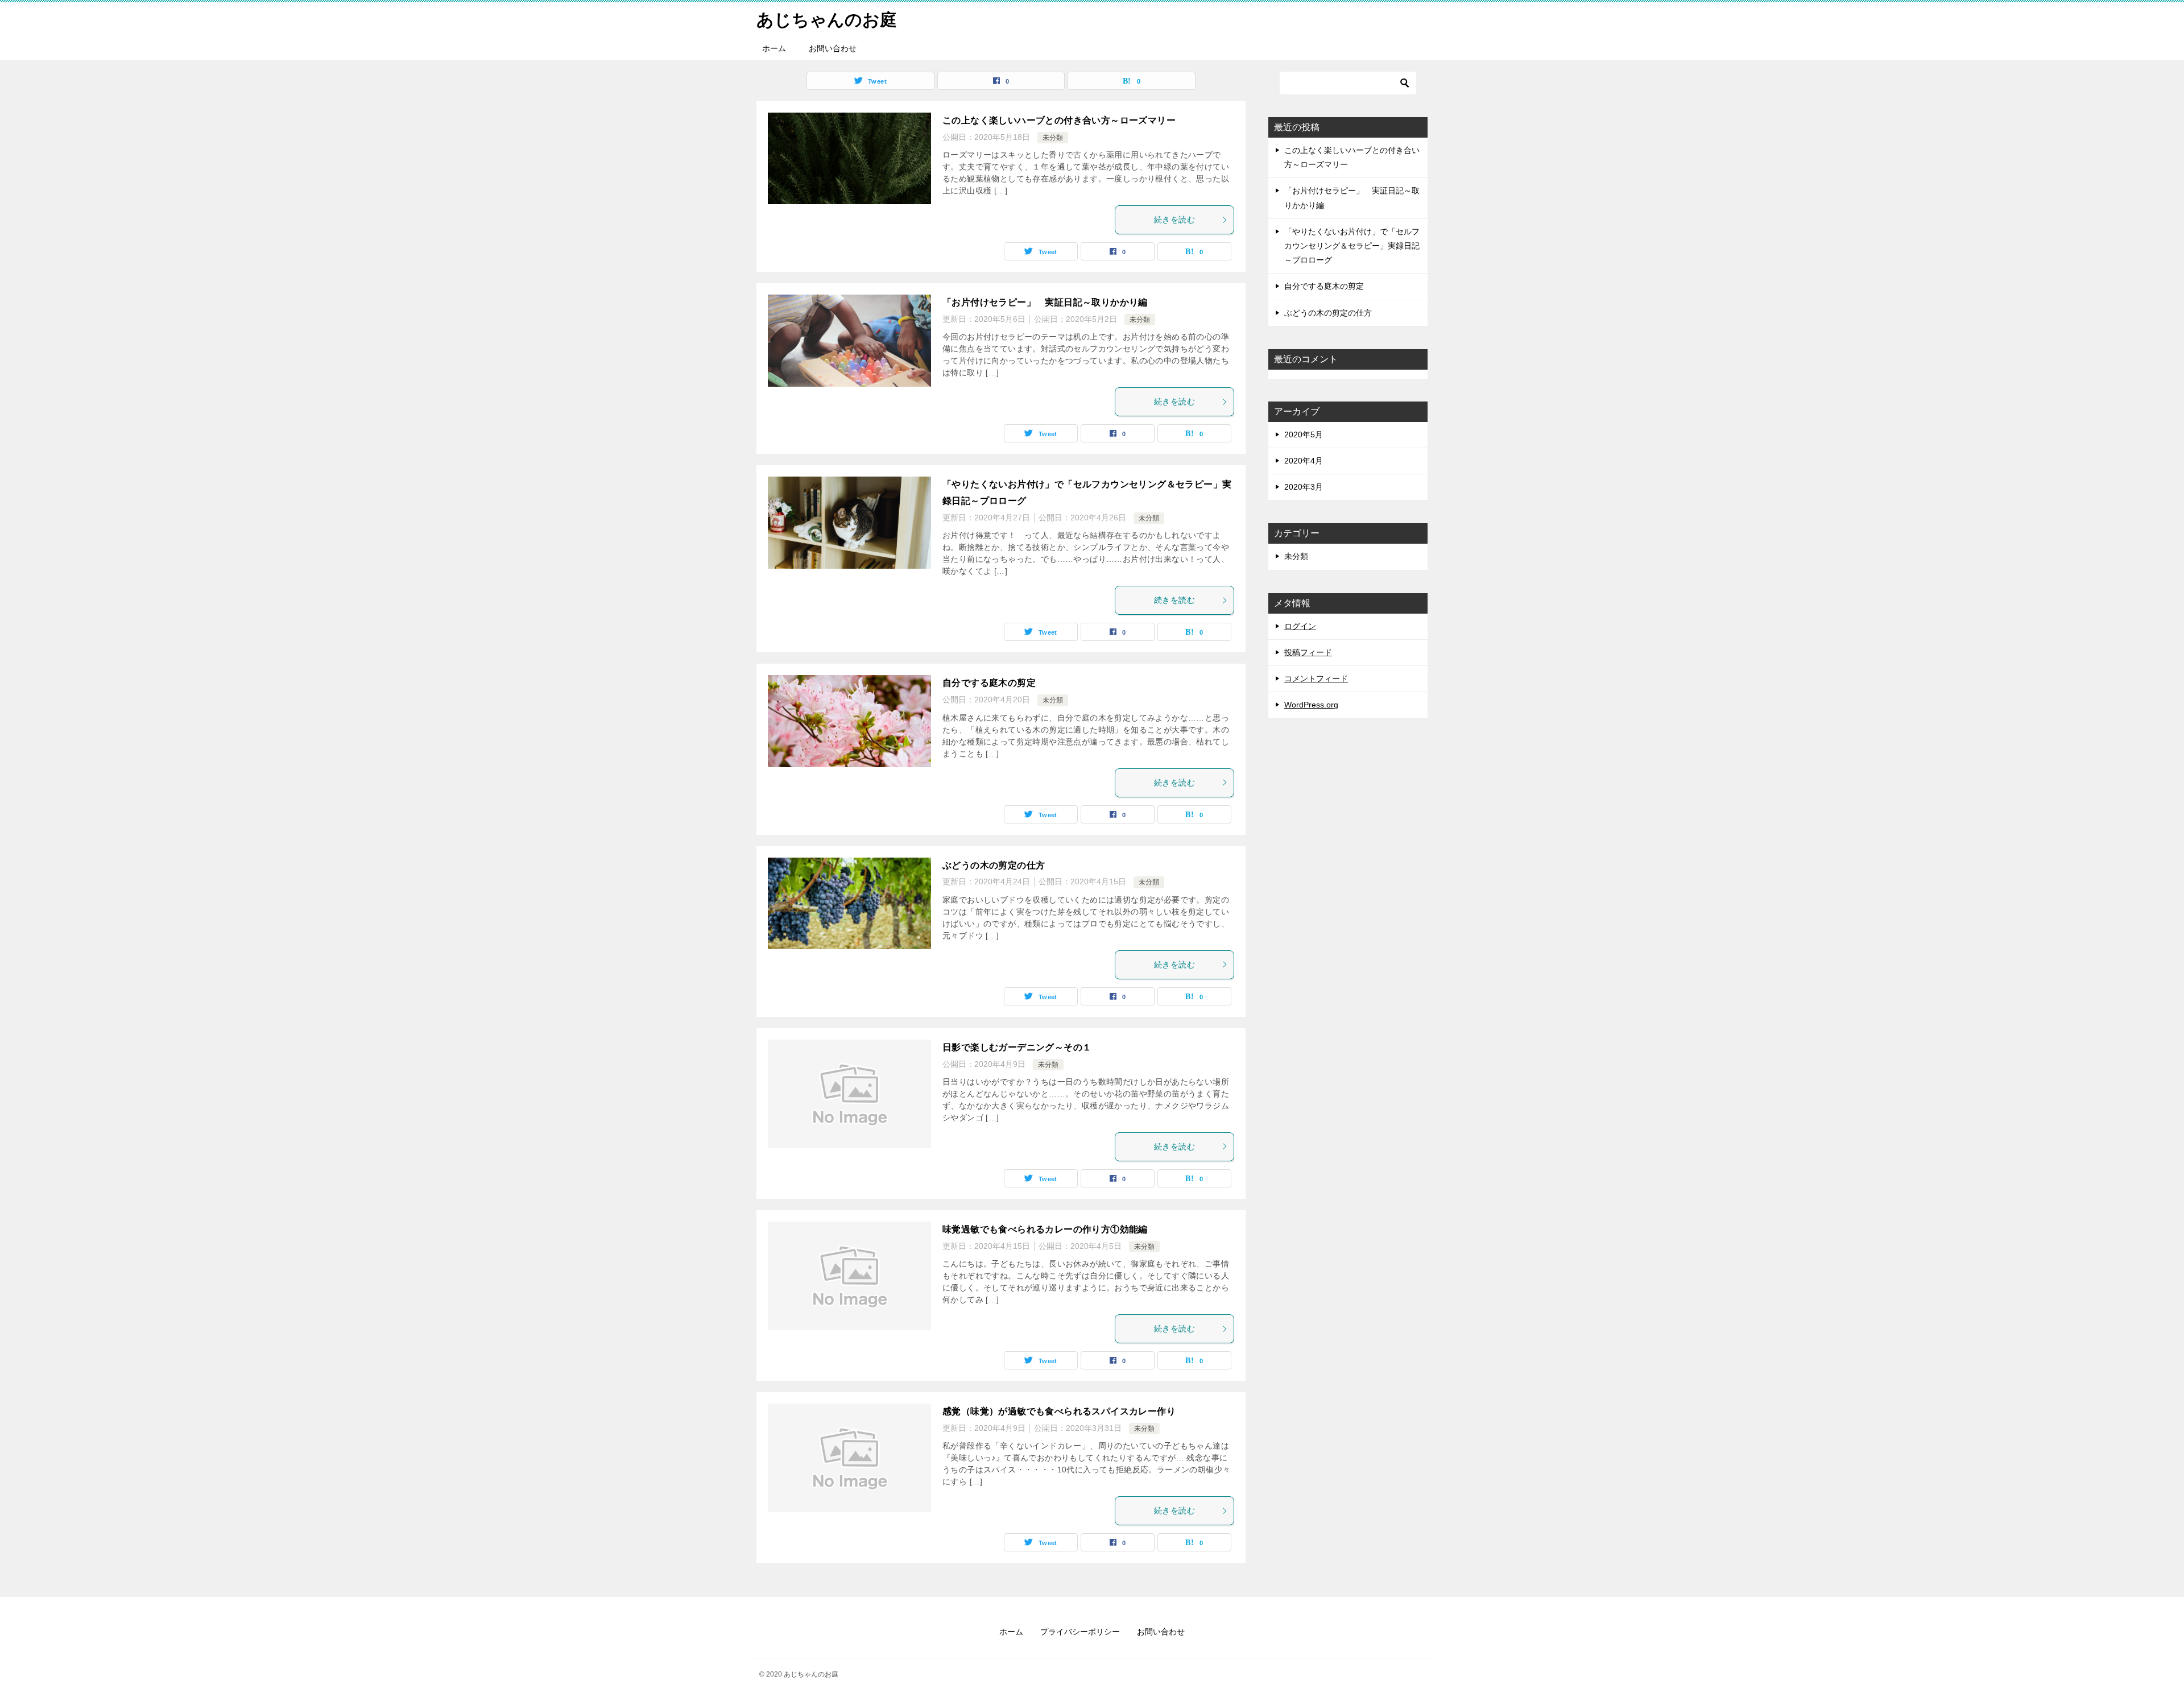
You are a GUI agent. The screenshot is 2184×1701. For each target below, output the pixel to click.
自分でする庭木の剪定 (994, 683)
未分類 (1053, 138)
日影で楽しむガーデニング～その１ (1017, 1047)
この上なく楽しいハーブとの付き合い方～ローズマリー (1059, 120)
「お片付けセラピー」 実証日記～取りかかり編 (1045, 302)
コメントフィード (1316, 678)
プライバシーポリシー (1080, 1632)
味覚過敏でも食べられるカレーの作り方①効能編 (1045, 1229)
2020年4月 (1304, 461)
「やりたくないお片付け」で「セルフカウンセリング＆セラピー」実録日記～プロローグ (1352, 246)
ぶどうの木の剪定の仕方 (994, 865)
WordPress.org (1311, 705)
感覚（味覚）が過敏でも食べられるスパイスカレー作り (1059, 1411)
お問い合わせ (833, 48)
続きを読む (1174, 220)
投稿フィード (1308, 652)
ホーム (774, 48)
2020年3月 (1304, 487)
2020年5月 (1304, 434)
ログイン (1300, 626)
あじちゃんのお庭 (827, 20)
